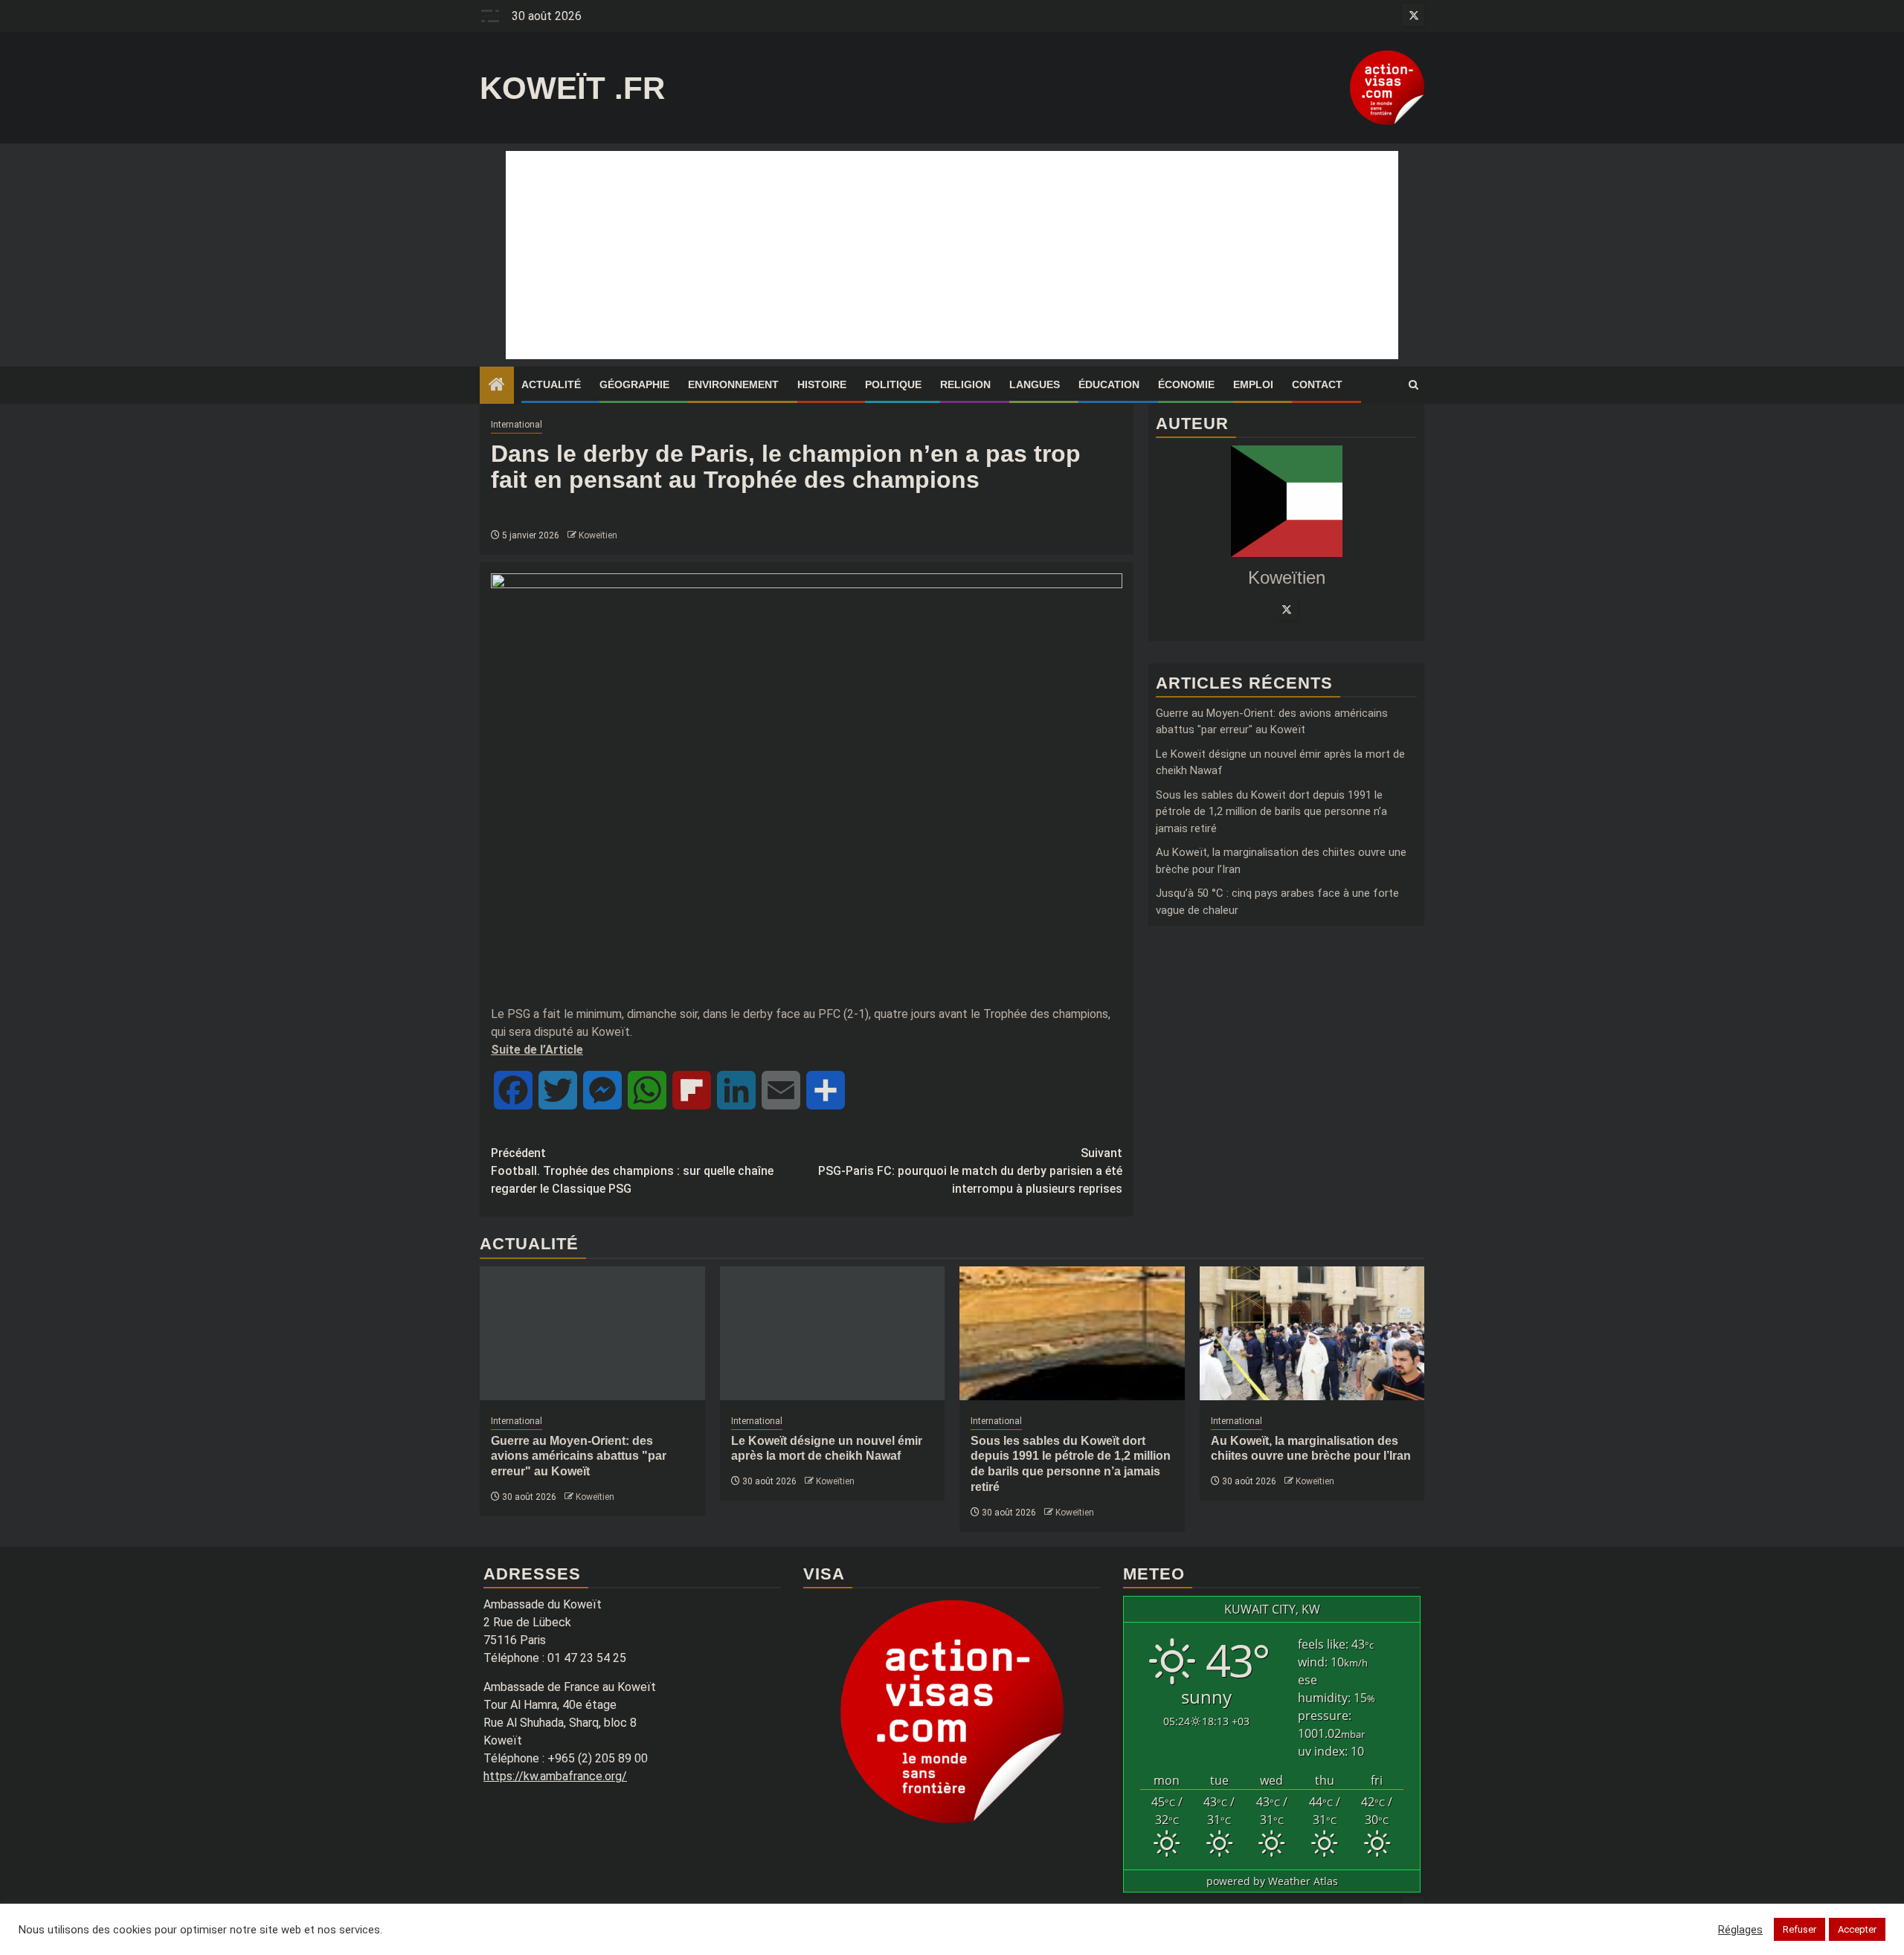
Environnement (733, 384)
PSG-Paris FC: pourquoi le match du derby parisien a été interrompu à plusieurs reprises (970, 1171)
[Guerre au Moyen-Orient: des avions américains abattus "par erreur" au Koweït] (592, 1333)
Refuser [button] (1800, 1929)
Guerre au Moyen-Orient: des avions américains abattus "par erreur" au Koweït (579, 1456)
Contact (1317, 384)
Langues (1035, 384)
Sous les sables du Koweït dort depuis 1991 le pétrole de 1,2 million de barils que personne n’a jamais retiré (1271, 812)
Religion (965, 384)
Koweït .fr (572, 88)
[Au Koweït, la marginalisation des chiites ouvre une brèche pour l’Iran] (1312, 1333)
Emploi (1253, 384)
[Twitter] (1287, 609)
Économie (1186, 384)
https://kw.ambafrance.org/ (555, 1776)
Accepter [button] (1857, 1929)
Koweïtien (598, 535)
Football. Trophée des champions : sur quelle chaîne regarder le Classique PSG (632, 1171)
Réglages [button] (1740, 1930)
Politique (893, 384)
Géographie (634, 384)
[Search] (1413, 385)
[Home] (497, 386)
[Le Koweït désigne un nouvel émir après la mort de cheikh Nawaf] (833, 1333)
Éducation (1109, 384)
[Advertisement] (952, 255)
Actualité (551, 384)
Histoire (822, 384)
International (517, 425)
